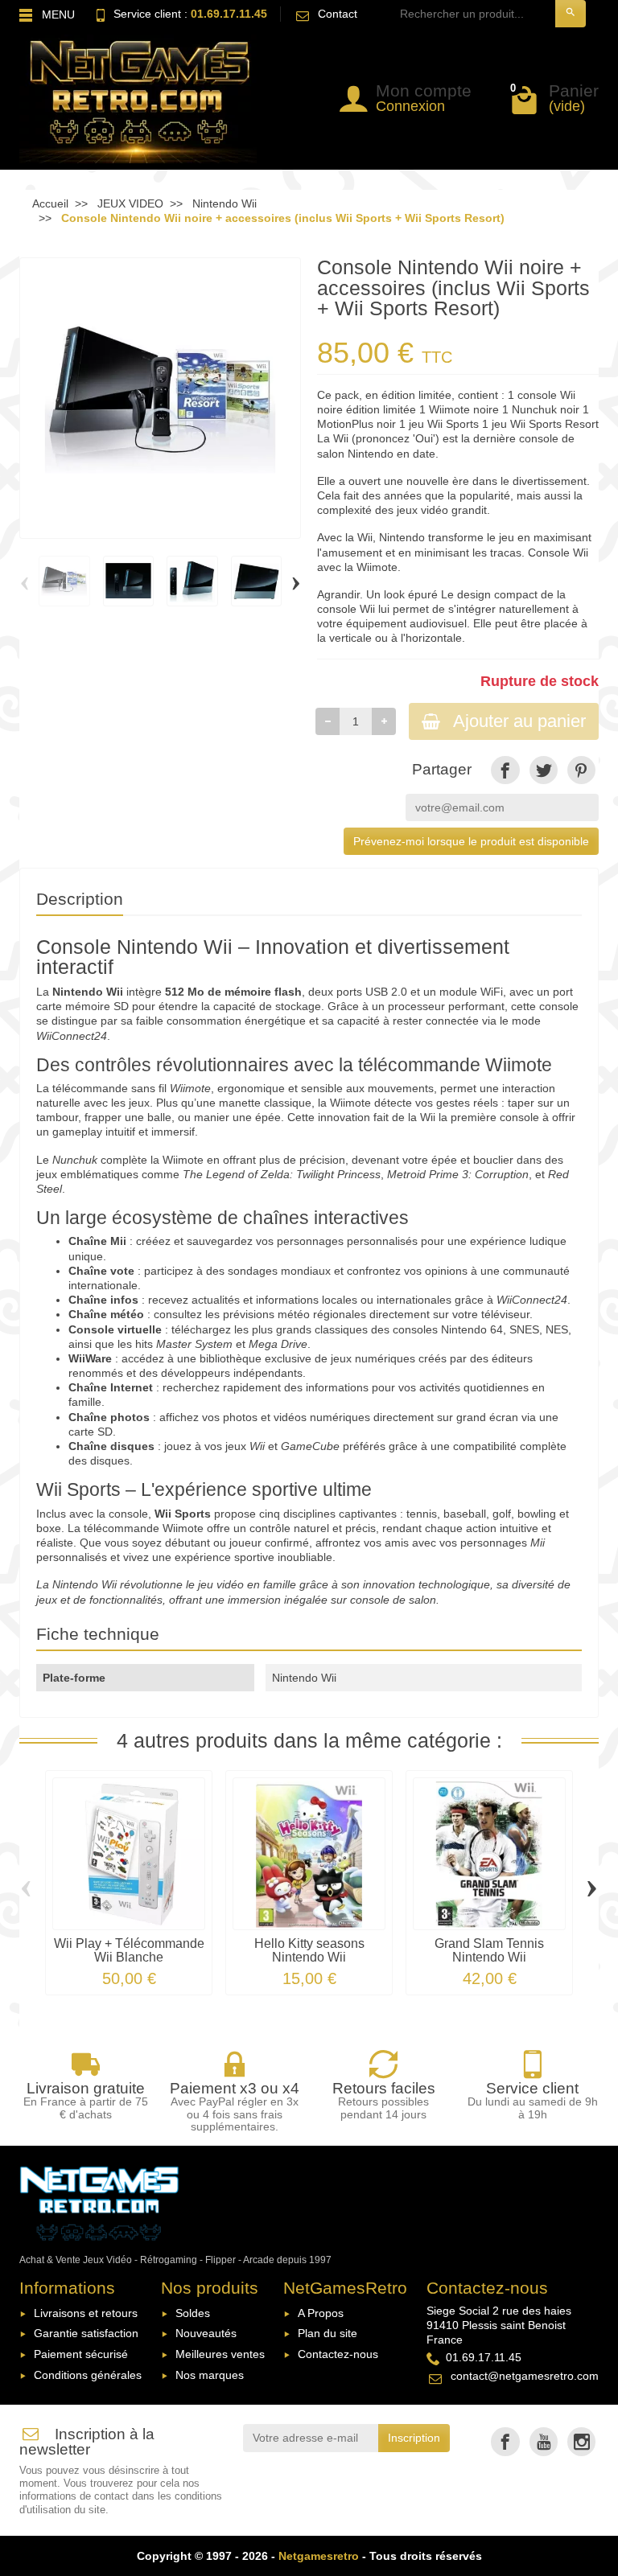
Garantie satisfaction (86, 2333)
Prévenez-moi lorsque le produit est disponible (471, 841)
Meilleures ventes (220, 2354)
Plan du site (328, 2333)
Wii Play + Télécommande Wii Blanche (129, 1949)
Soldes (193, 2313)
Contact (338, 14)
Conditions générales (88, 2375)
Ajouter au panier (519, 721)
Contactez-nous (338, 2354)
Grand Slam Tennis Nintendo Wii (489, 1949)
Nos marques (210, 2375)
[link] (505, 770)
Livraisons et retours (86, 2313)
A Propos (321, 2313)
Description (80, 899)
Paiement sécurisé (81, 2354)
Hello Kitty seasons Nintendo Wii (309, 1949)
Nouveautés (206, 2333)
